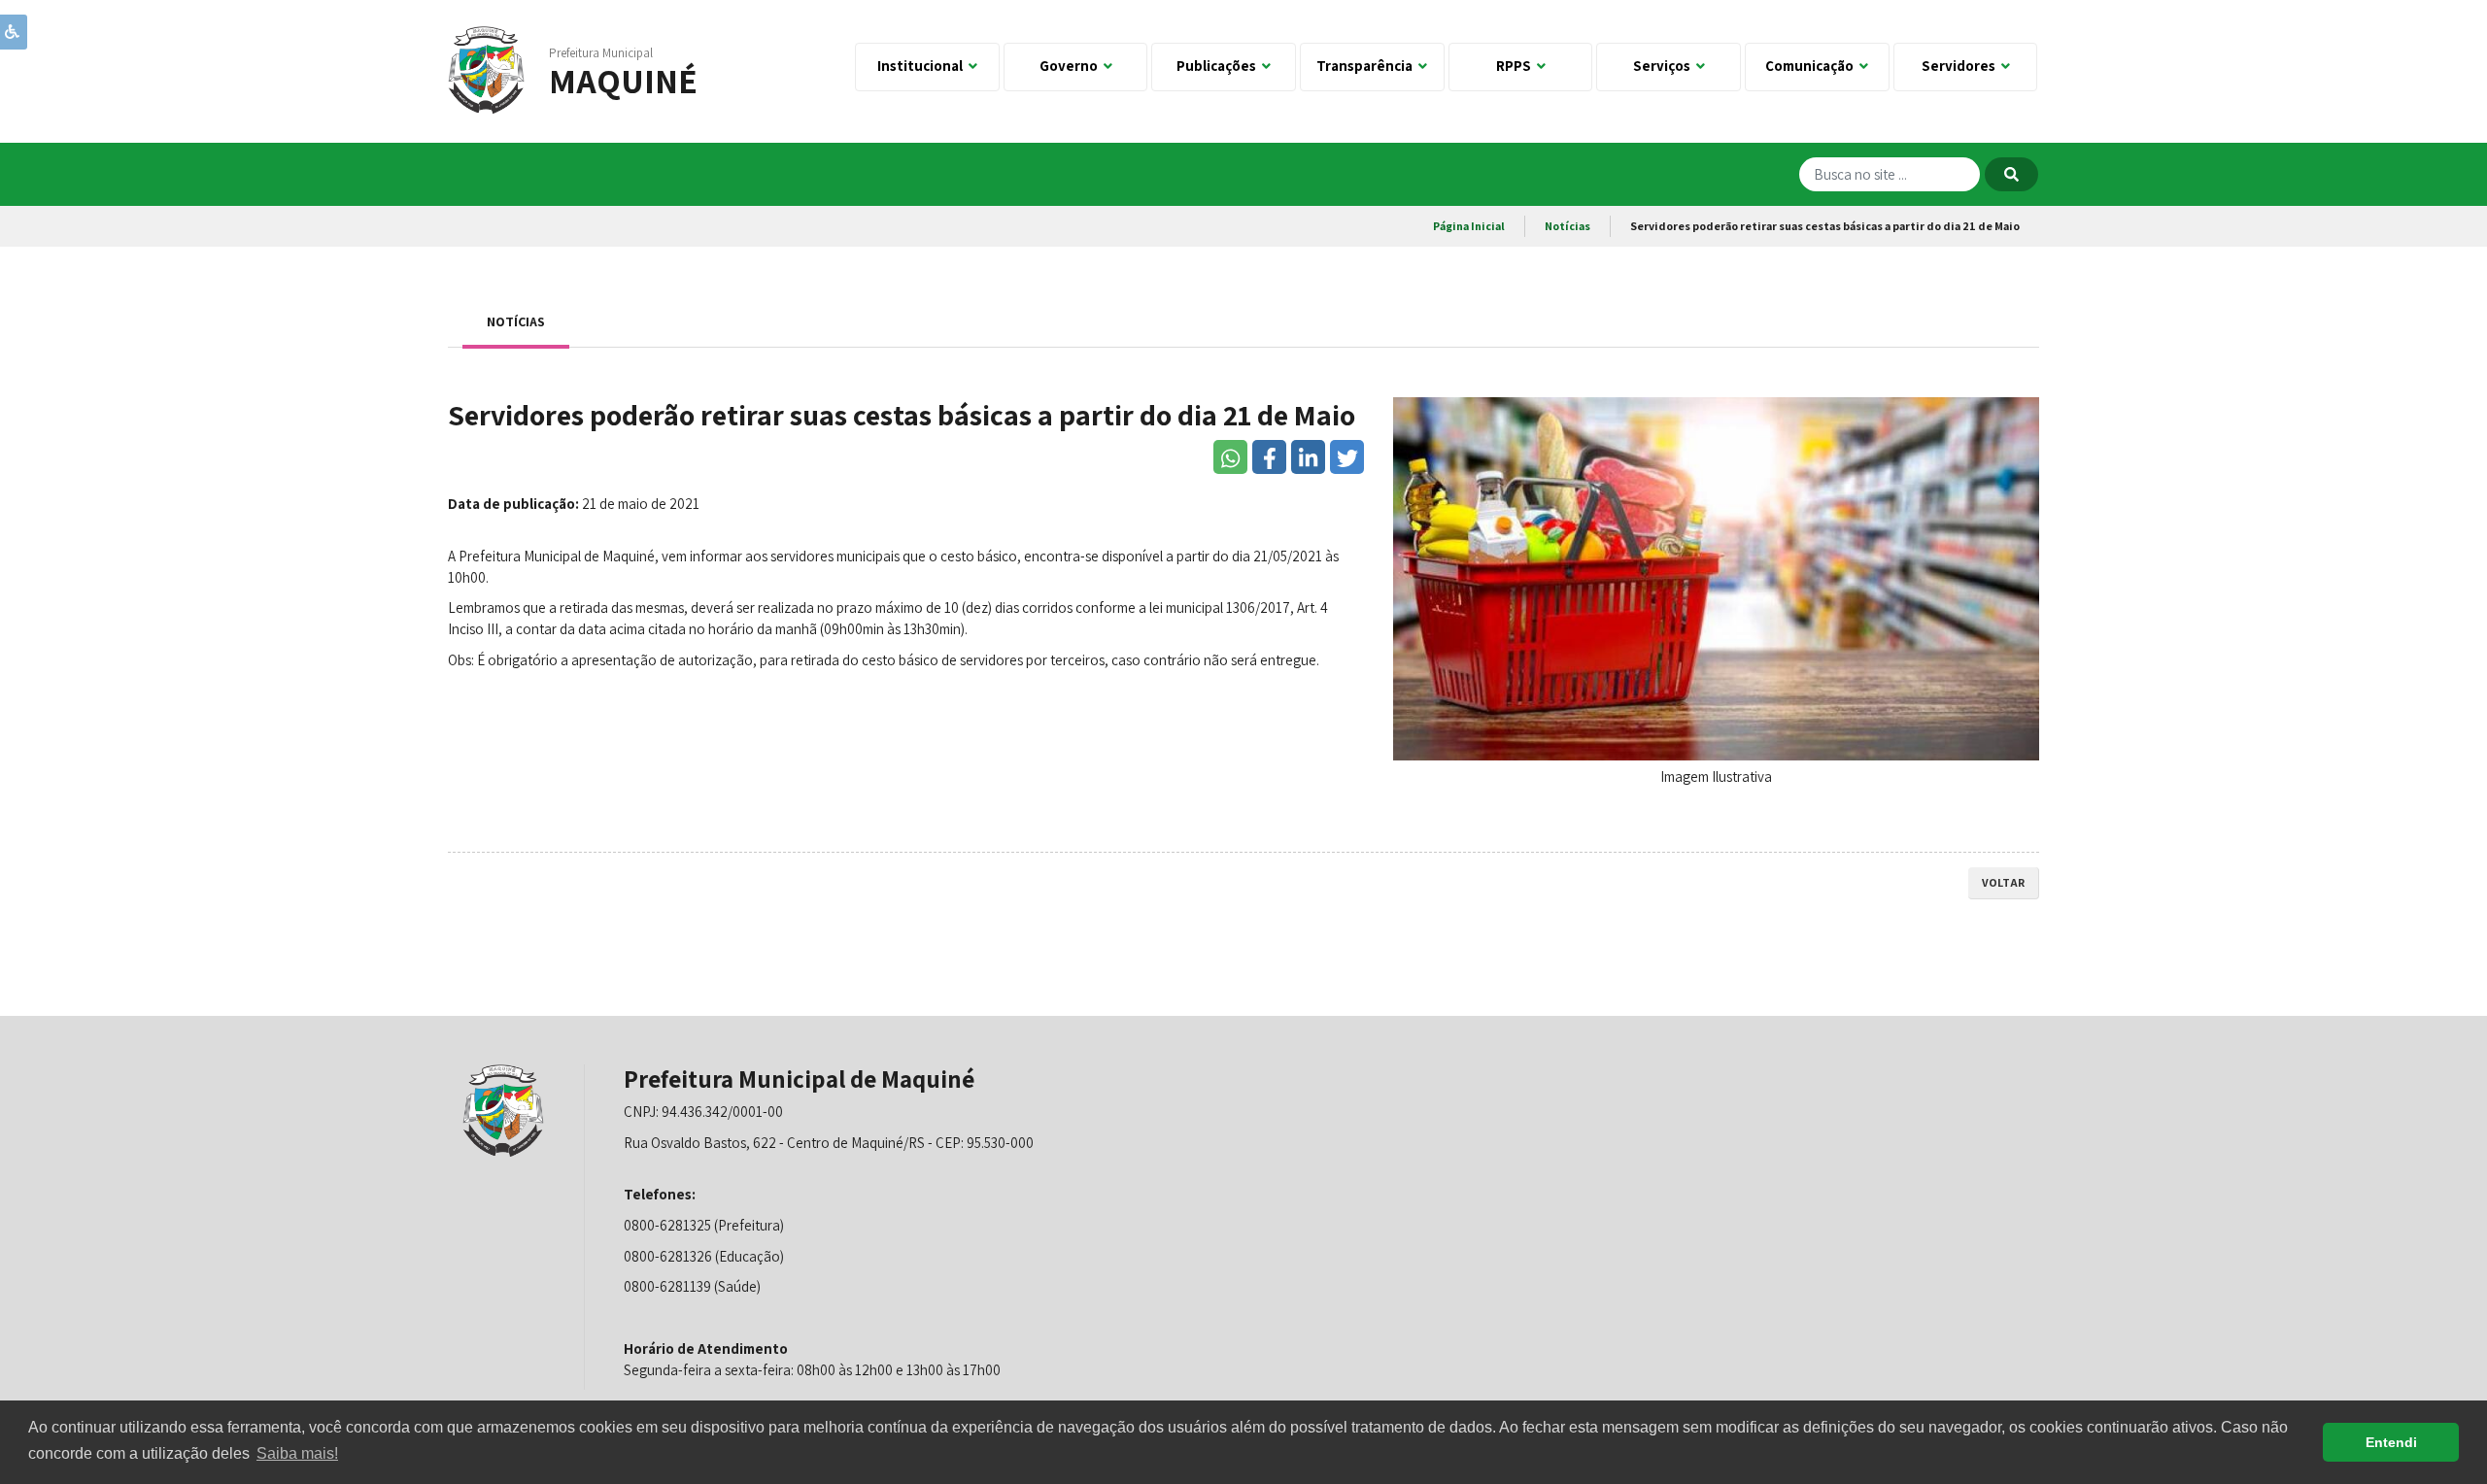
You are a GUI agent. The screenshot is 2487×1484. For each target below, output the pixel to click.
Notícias (1567, 226)
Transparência (1367, 66)
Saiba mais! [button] (297, 1453)
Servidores (1961, 66)
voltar (2003, 882)
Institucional (923, 66)
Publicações (1219, 66)
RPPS (1516, 66)
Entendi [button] (2391, 1442)
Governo (1072, 66)
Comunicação (1812, 66)
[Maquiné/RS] (487, 68)
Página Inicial (1469, 226)
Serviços (1665, 66)
